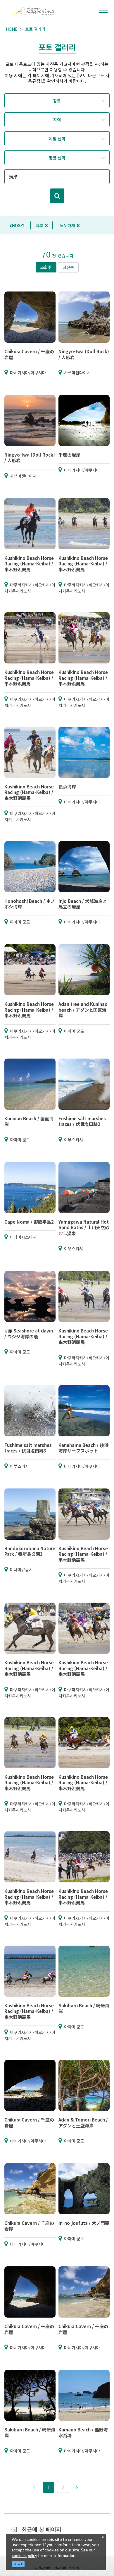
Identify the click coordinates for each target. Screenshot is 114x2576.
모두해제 (68, 225)
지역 (57, 120)
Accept (18, 2564)
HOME (12, 29)
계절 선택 (57, 139)
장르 (57, 101)
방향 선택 (57, 158)
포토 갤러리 (35, 29)
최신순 (68, 267)
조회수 (46, 267)
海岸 (39, 225)
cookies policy (24, 2555)
